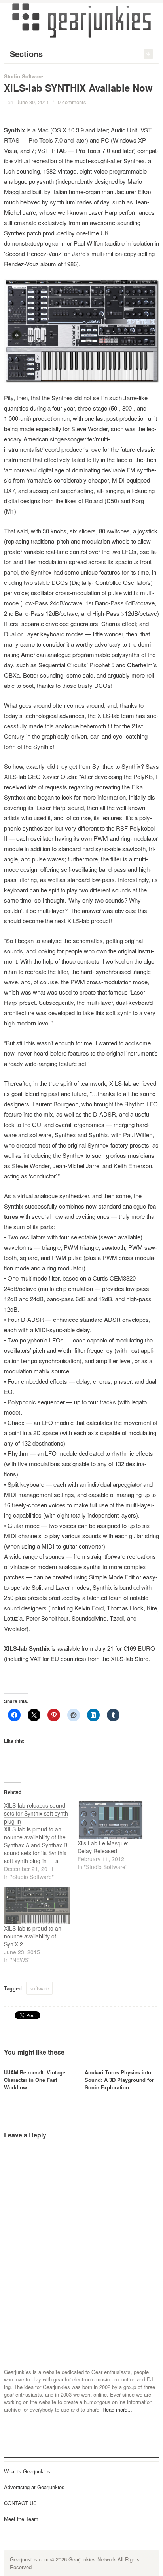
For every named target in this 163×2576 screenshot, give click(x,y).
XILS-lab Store (130, 1658)
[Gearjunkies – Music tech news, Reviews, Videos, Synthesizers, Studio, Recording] (81, 20)
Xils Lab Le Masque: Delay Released (103, 1847)
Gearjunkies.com (29, 2559)
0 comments (72, 102)
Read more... (117, 2409)
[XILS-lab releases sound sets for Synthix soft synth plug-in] (41, 1841)
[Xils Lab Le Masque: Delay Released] (110, 1820)
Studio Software (24, 76)
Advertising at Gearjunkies (34, 2487)
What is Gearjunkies (27, 2471)
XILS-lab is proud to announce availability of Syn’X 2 (34, 1936)
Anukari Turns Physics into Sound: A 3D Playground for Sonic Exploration (119, 2080)
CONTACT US (20, 2503)
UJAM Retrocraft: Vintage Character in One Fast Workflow (35, 2080)
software (39, 1988)
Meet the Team (21, 2519)
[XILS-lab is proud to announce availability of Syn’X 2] (37, 1905)
